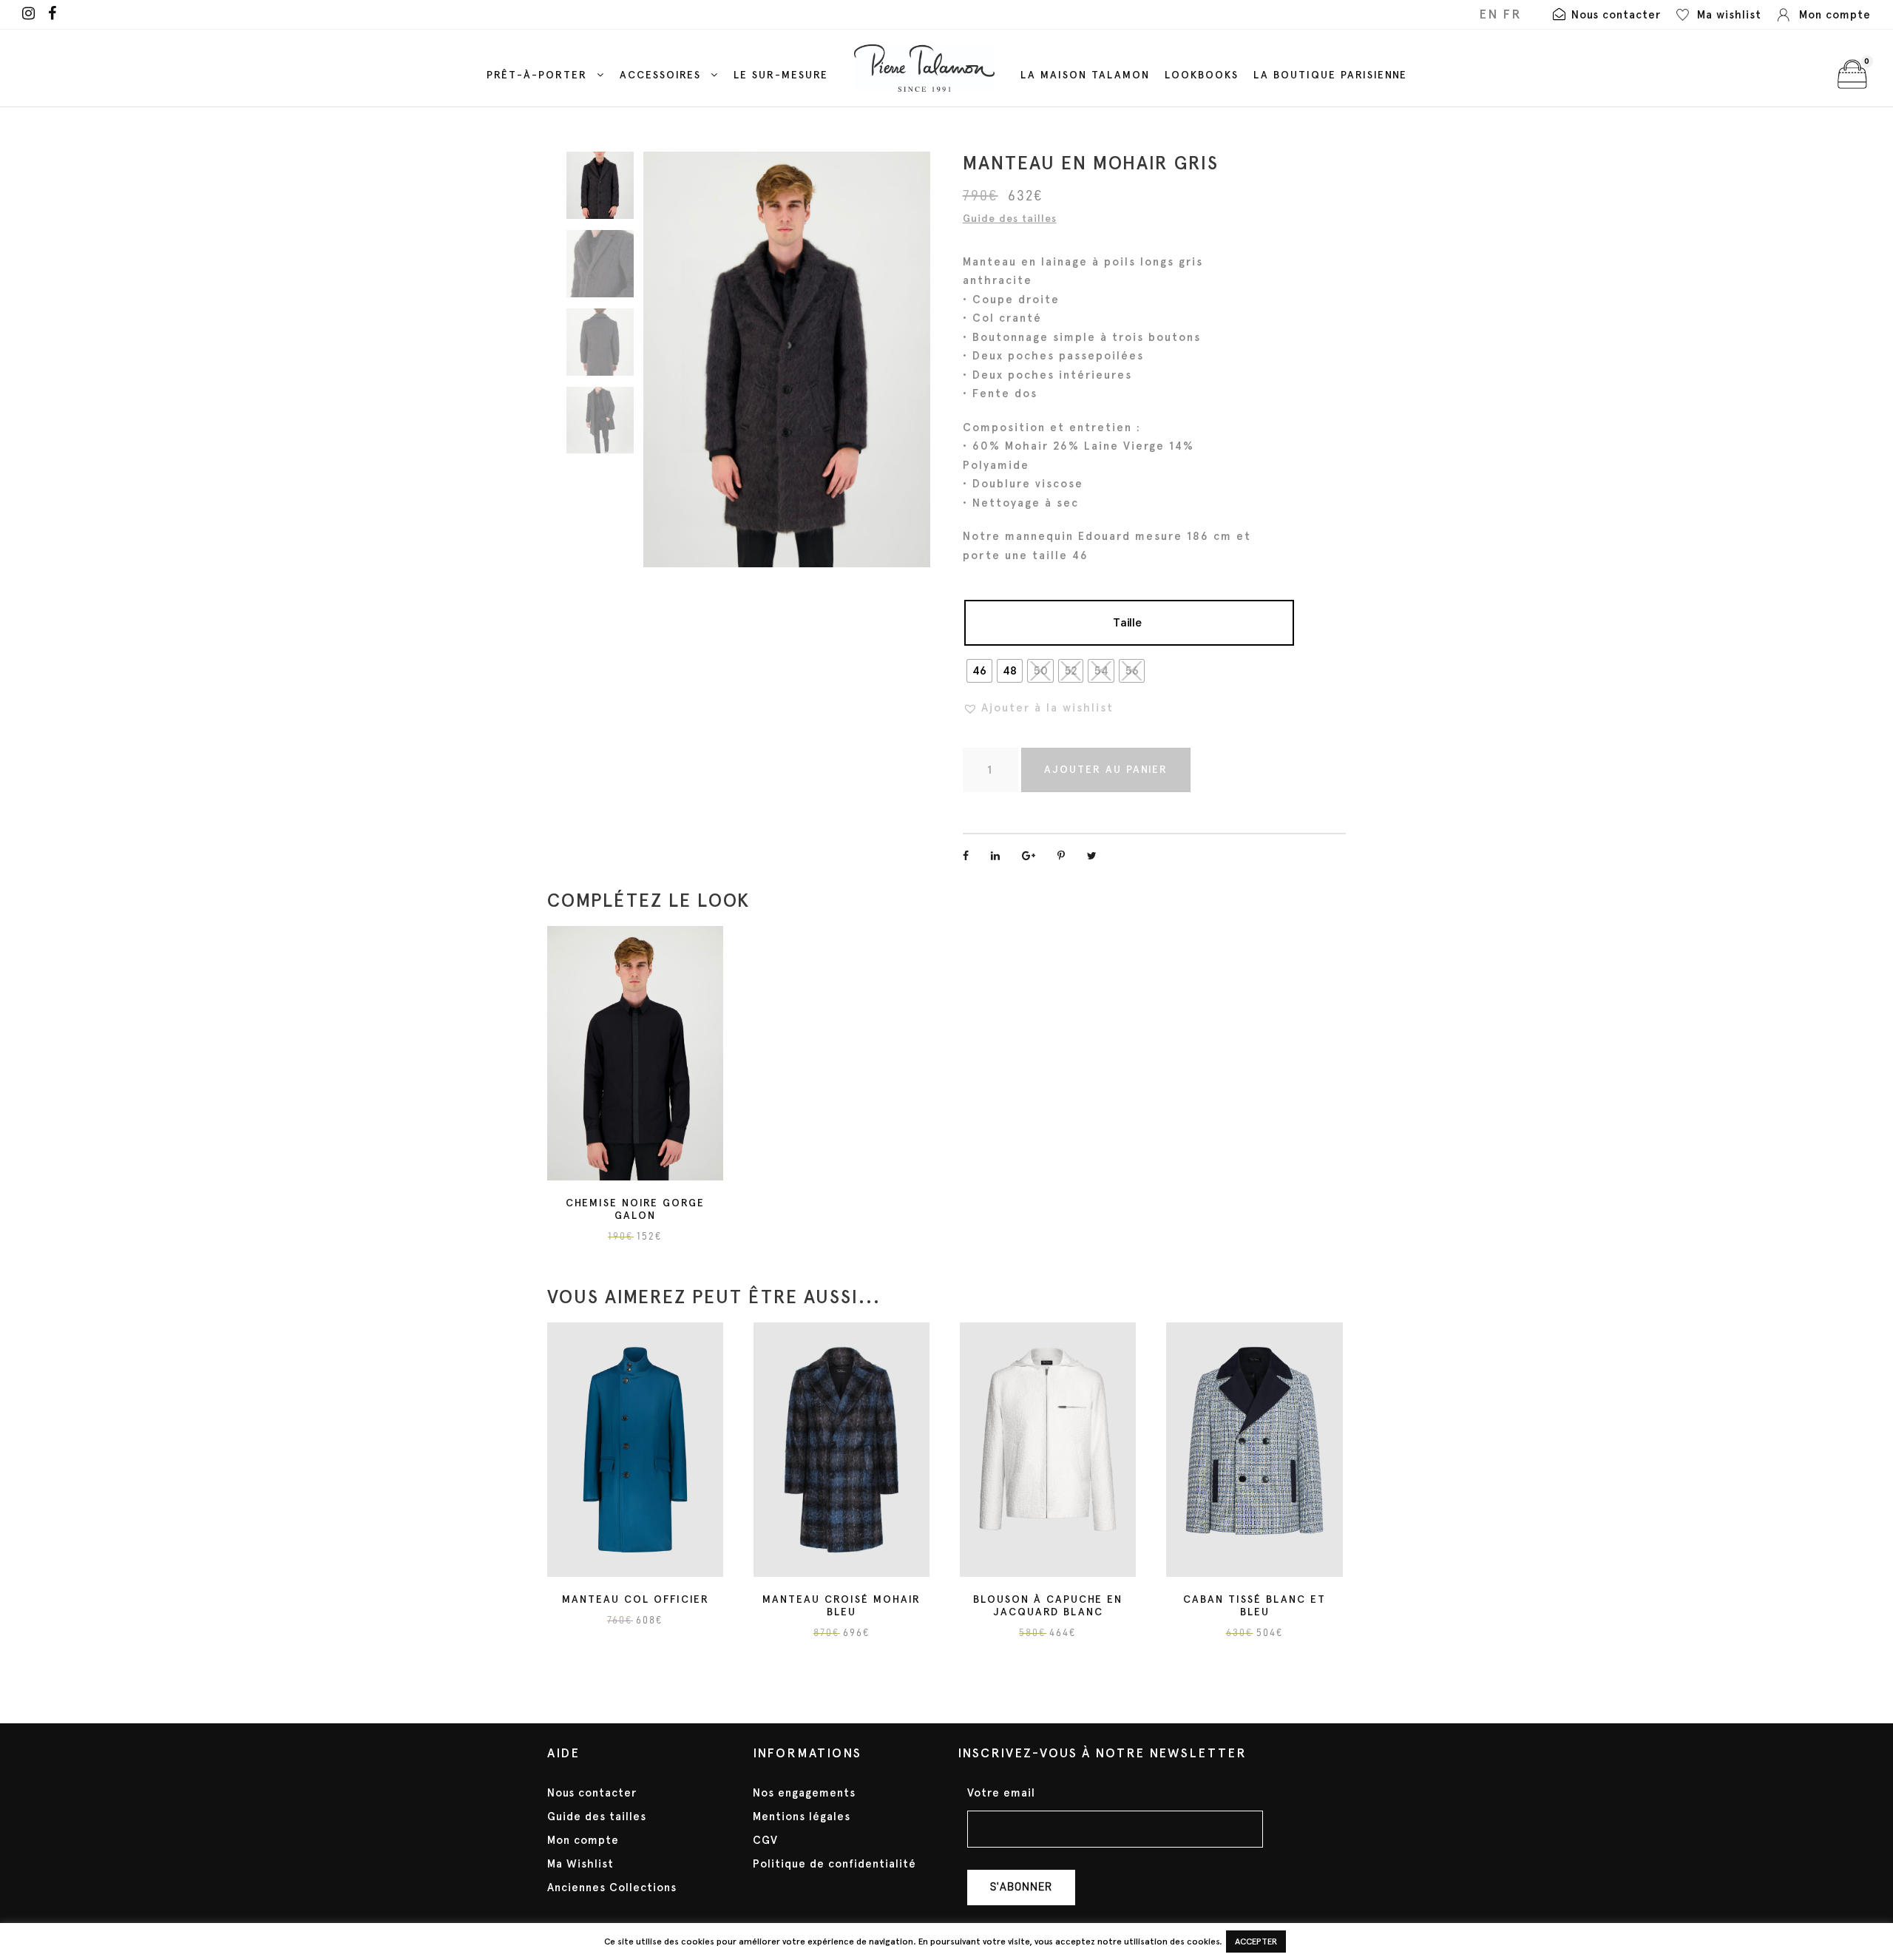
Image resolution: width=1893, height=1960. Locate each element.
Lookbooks (1202, 75)
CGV (765, 1840)
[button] (1038, 708)
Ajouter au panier (1106, 770)
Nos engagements (804, 1793)
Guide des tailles (1010, 219)
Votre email (1001, 1793)
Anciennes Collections (612, 1888)
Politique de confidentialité (834, 1864)
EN (1489, 14)
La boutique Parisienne (1330, 75)
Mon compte (583, 1840)
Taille (1127, 622)
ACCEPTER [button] (1256, 1942)
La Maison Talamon (1085, 75)
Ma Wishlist (580, 1864)
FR (1512, 14)
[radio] (979, 671)
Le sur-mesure (781, 75)
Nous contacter (592, 1793)
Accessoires (660, 75)
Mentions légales (802, 1817)
